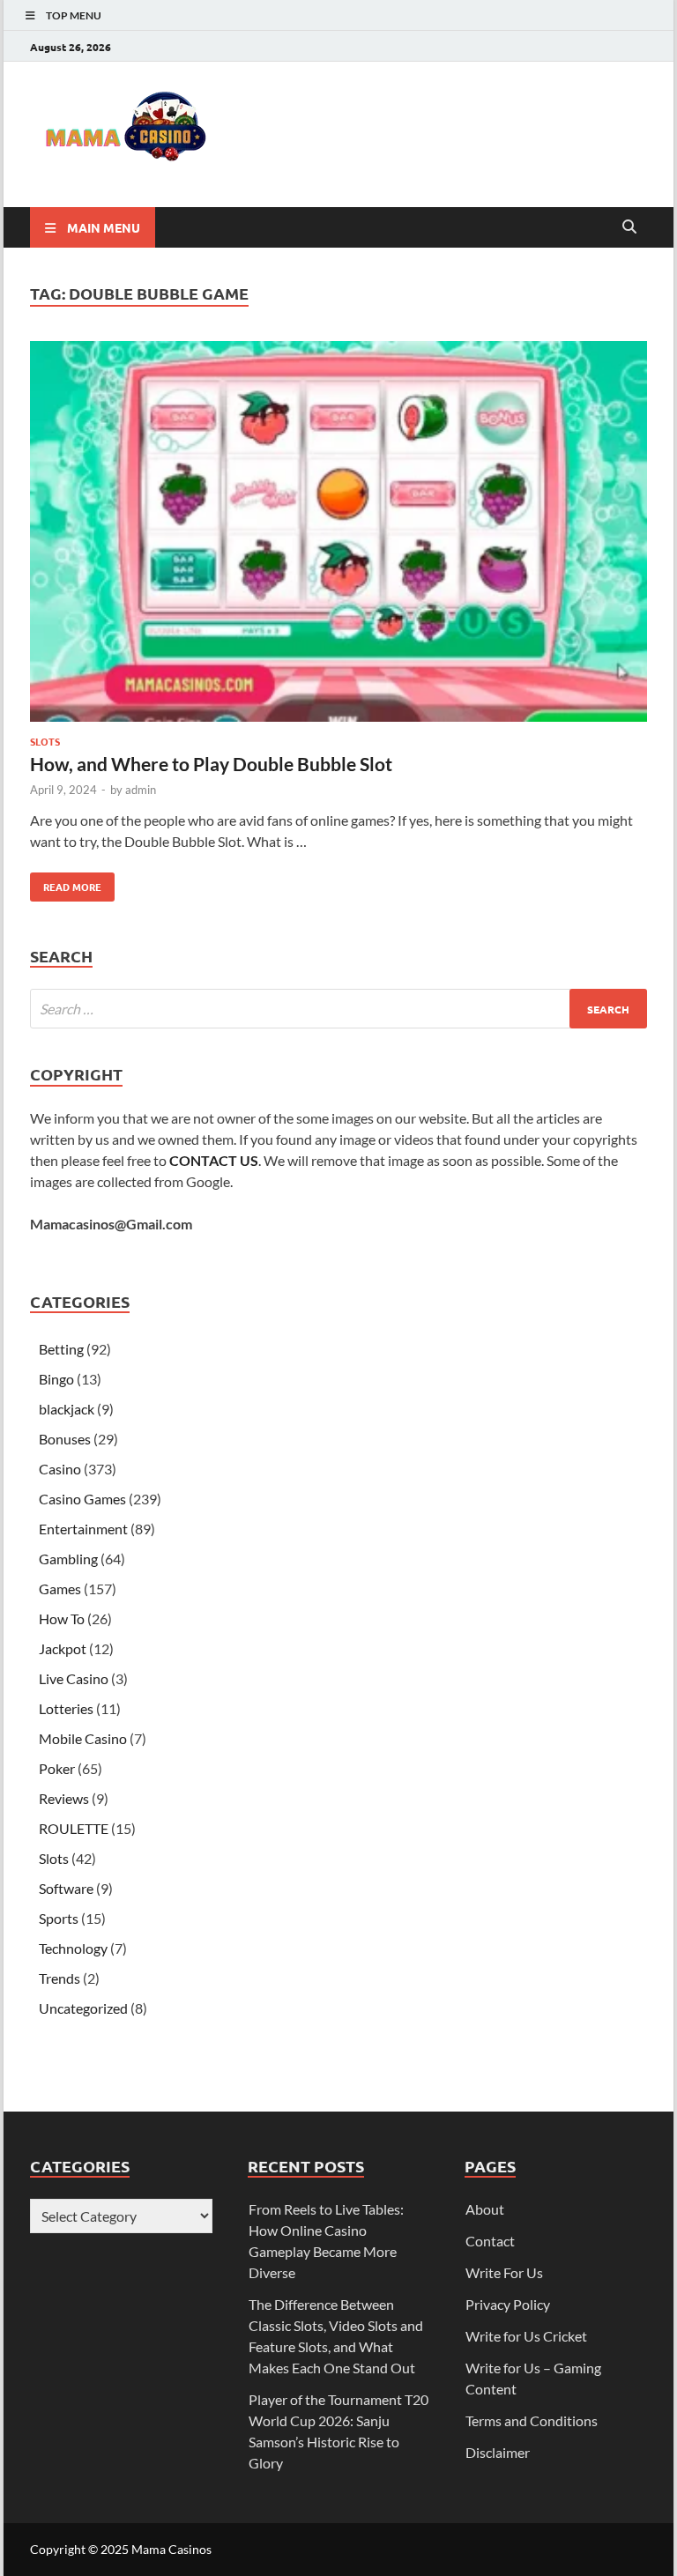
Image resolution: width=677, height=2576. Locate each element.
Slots (45, 741)
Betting (61, 1349)
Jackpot (63, 1648)
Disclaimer (498, 2452)
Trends (60, 1978)
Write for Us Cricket (526, 2336)
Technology (73, 1948)
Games (60, 1589)
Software (66, 1888)
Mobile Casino (83, 1738)
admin (141, 790)
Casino (60, 1469)
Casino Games (82, 1499)
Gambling (68, 1559)
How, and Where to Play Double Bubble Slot (211, 764)
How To (62, 1618)
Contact (490, 2241)
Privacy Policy (508, 2304)
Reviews (64, 1798)
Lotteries (66, 1708)
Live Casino (74, 1678)
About (485, 2209)
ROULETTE (74, 1828)
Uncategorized (83, 2008)
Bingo (56, 1379)
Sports (59, 1918)
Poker (57, 1768)
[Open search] (629, 227)
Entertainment (83, 1529)
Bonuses (65, 1439)
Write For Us (504, 2272)
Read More (66, 883)
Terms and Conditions (532, 2420)
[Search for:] (338, 1009)
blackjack (67, 1409)
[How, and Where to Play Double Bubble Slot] (338, 534)
